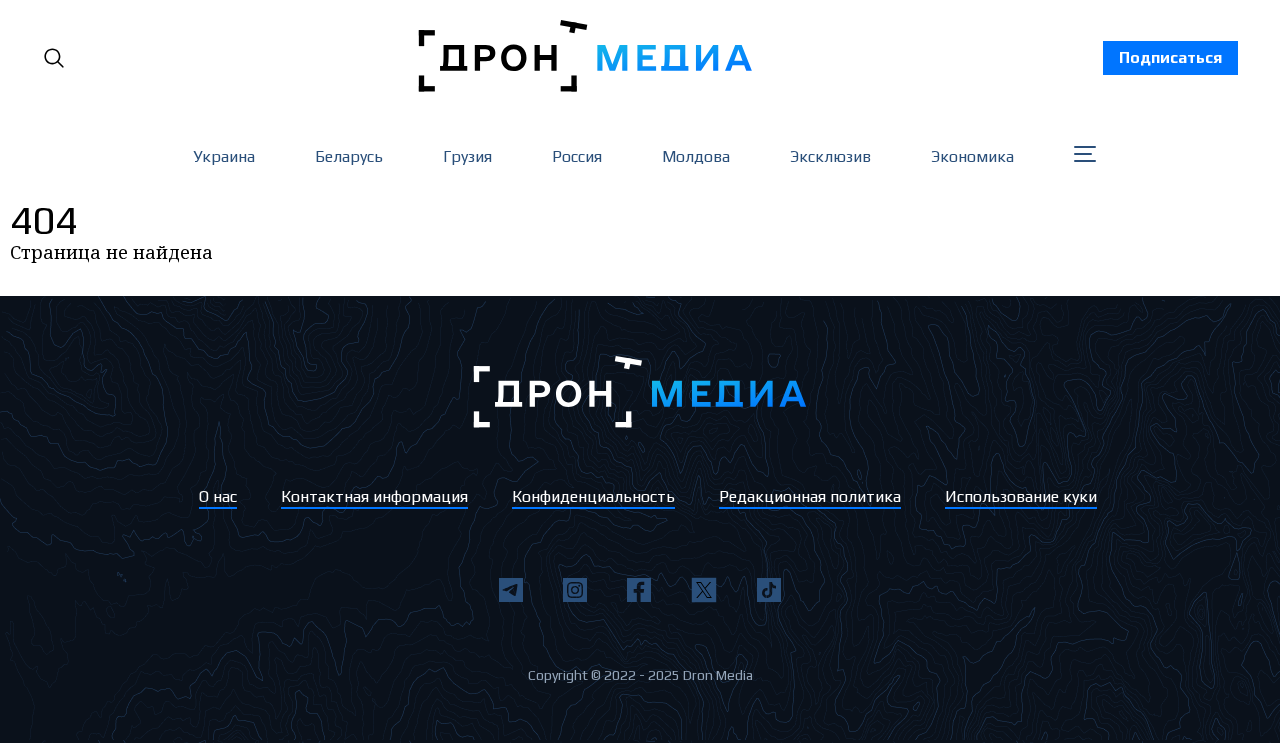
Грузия (467, 156)
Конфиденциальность (593, 496)
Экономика (972, 156)
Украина (224, 156)
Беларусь (349, 156)
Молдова (696, 156)
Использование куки (1021, 496)
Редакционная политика (810, 496)
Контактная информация (374, 496)
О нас (218, 496)
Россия (577, 156)
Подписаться (1170, 57)
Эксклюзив (830, 156)
